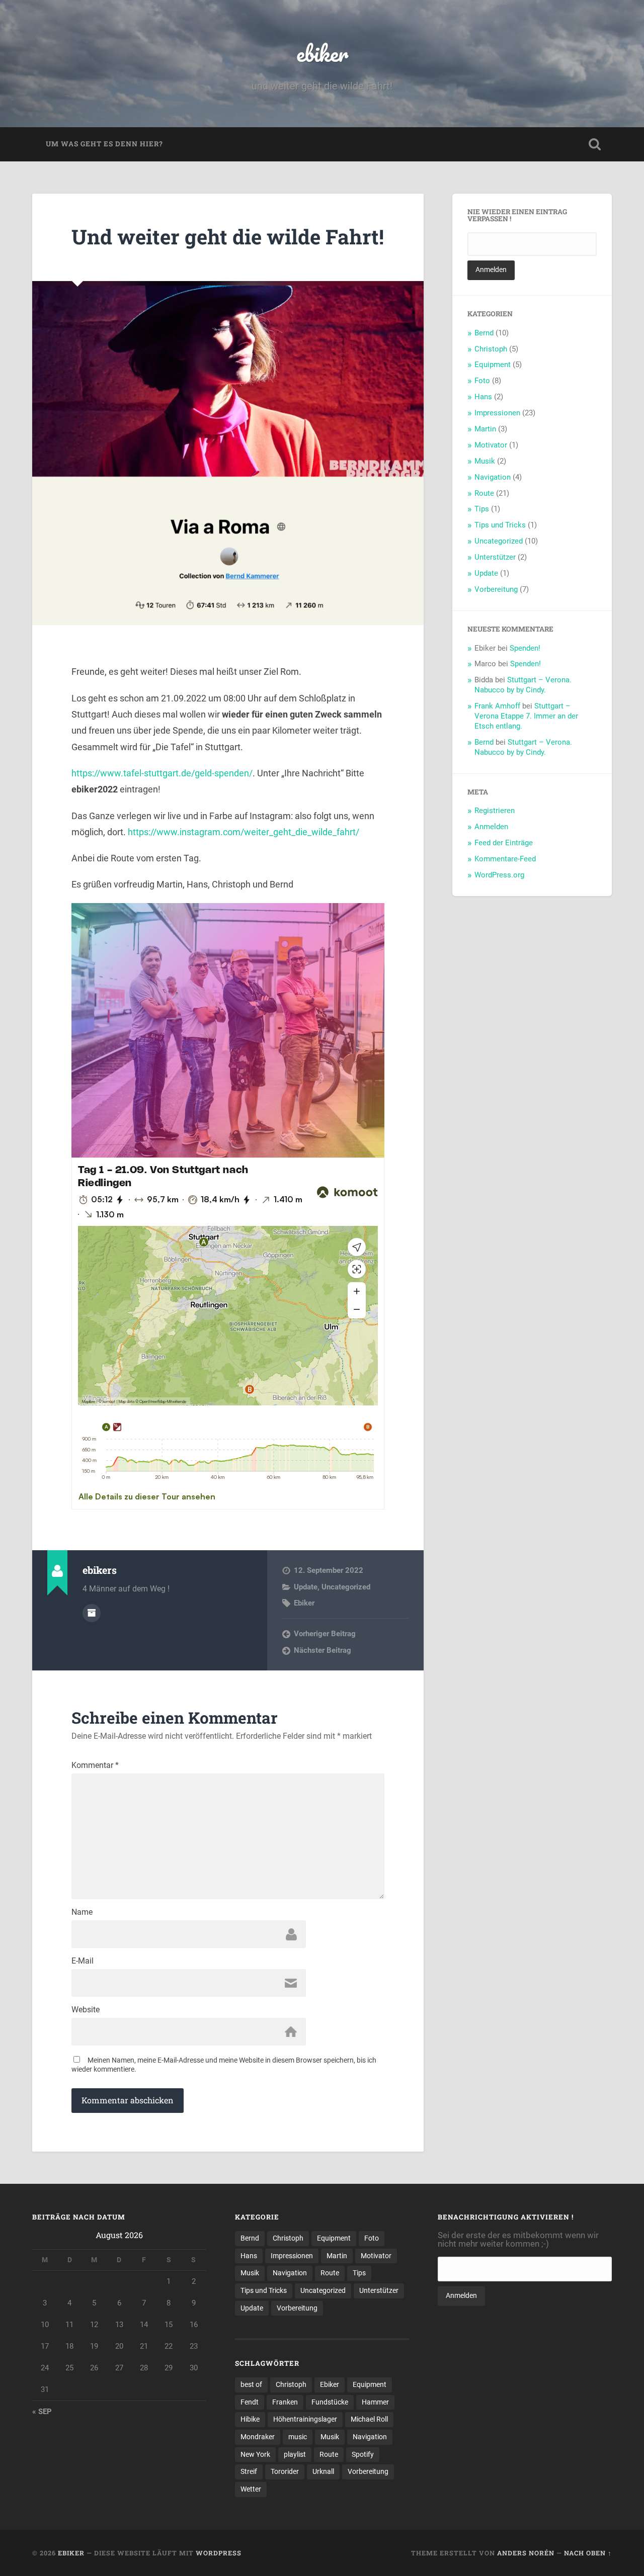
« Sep (42, 2412)
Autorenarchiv (92, 1613)
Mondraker (258, 2437)
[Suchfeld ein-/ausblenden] (595, 144)
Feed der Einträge (504, 843)
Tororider (285, 2471)
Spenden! (525, 648)
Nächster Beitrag (323, 1650)
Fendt (250, 2402)
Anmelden (491, 827)
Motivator (491, 445)
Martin (485, 429)
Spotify (363, 2454)
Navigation (493, 477)
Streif (249, 2471)
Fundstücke (330, 2402)
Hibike (250, 2419)
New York (255, 2454)
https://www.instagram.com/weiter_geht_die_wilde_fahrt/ (244, 832)
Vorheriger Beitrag (325, 1634)
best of (251, 2384)
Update (306, 1587)
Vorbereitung (496, 589)
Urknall (323, 2471)
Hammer (375, 2402)
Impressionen (497, 413)
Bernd (484, 333)
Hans (483, 397)
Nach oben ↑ (588, 2553)
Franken (285, 2402)
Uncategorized (346, 1587)
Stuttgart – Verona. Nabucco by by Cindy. (523, 685)
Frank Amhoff (497, 706)
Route (484, 493)
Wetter (251, 2489)
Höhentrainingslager (305, 2419)
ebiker (322, 53)
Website (86, 2010)
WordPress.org (499, 875)
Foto (482, 381)
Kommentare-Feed (505, 859)
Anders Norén (526, 2553)
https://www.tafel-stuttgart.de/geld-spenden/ (162, 773)
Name (82, 1912)
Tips (482, 509)
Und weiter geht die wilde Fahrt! (228, 237)
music (298, 2437)
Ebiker (304, 1603)
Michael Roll (369, 2419)
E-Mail (83, 1961)
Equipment (493, 365)
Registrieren (495, 811)
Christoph (491, 349)
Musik (485, 461)
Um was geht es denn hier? (104, 144)
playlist (295, 2454)
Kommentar (95, 1765)
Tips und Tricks (500, 525)
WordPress (219, 2553)
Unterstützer (495, 557)
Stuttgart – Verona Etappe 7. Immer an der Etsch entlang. (526, 716)
